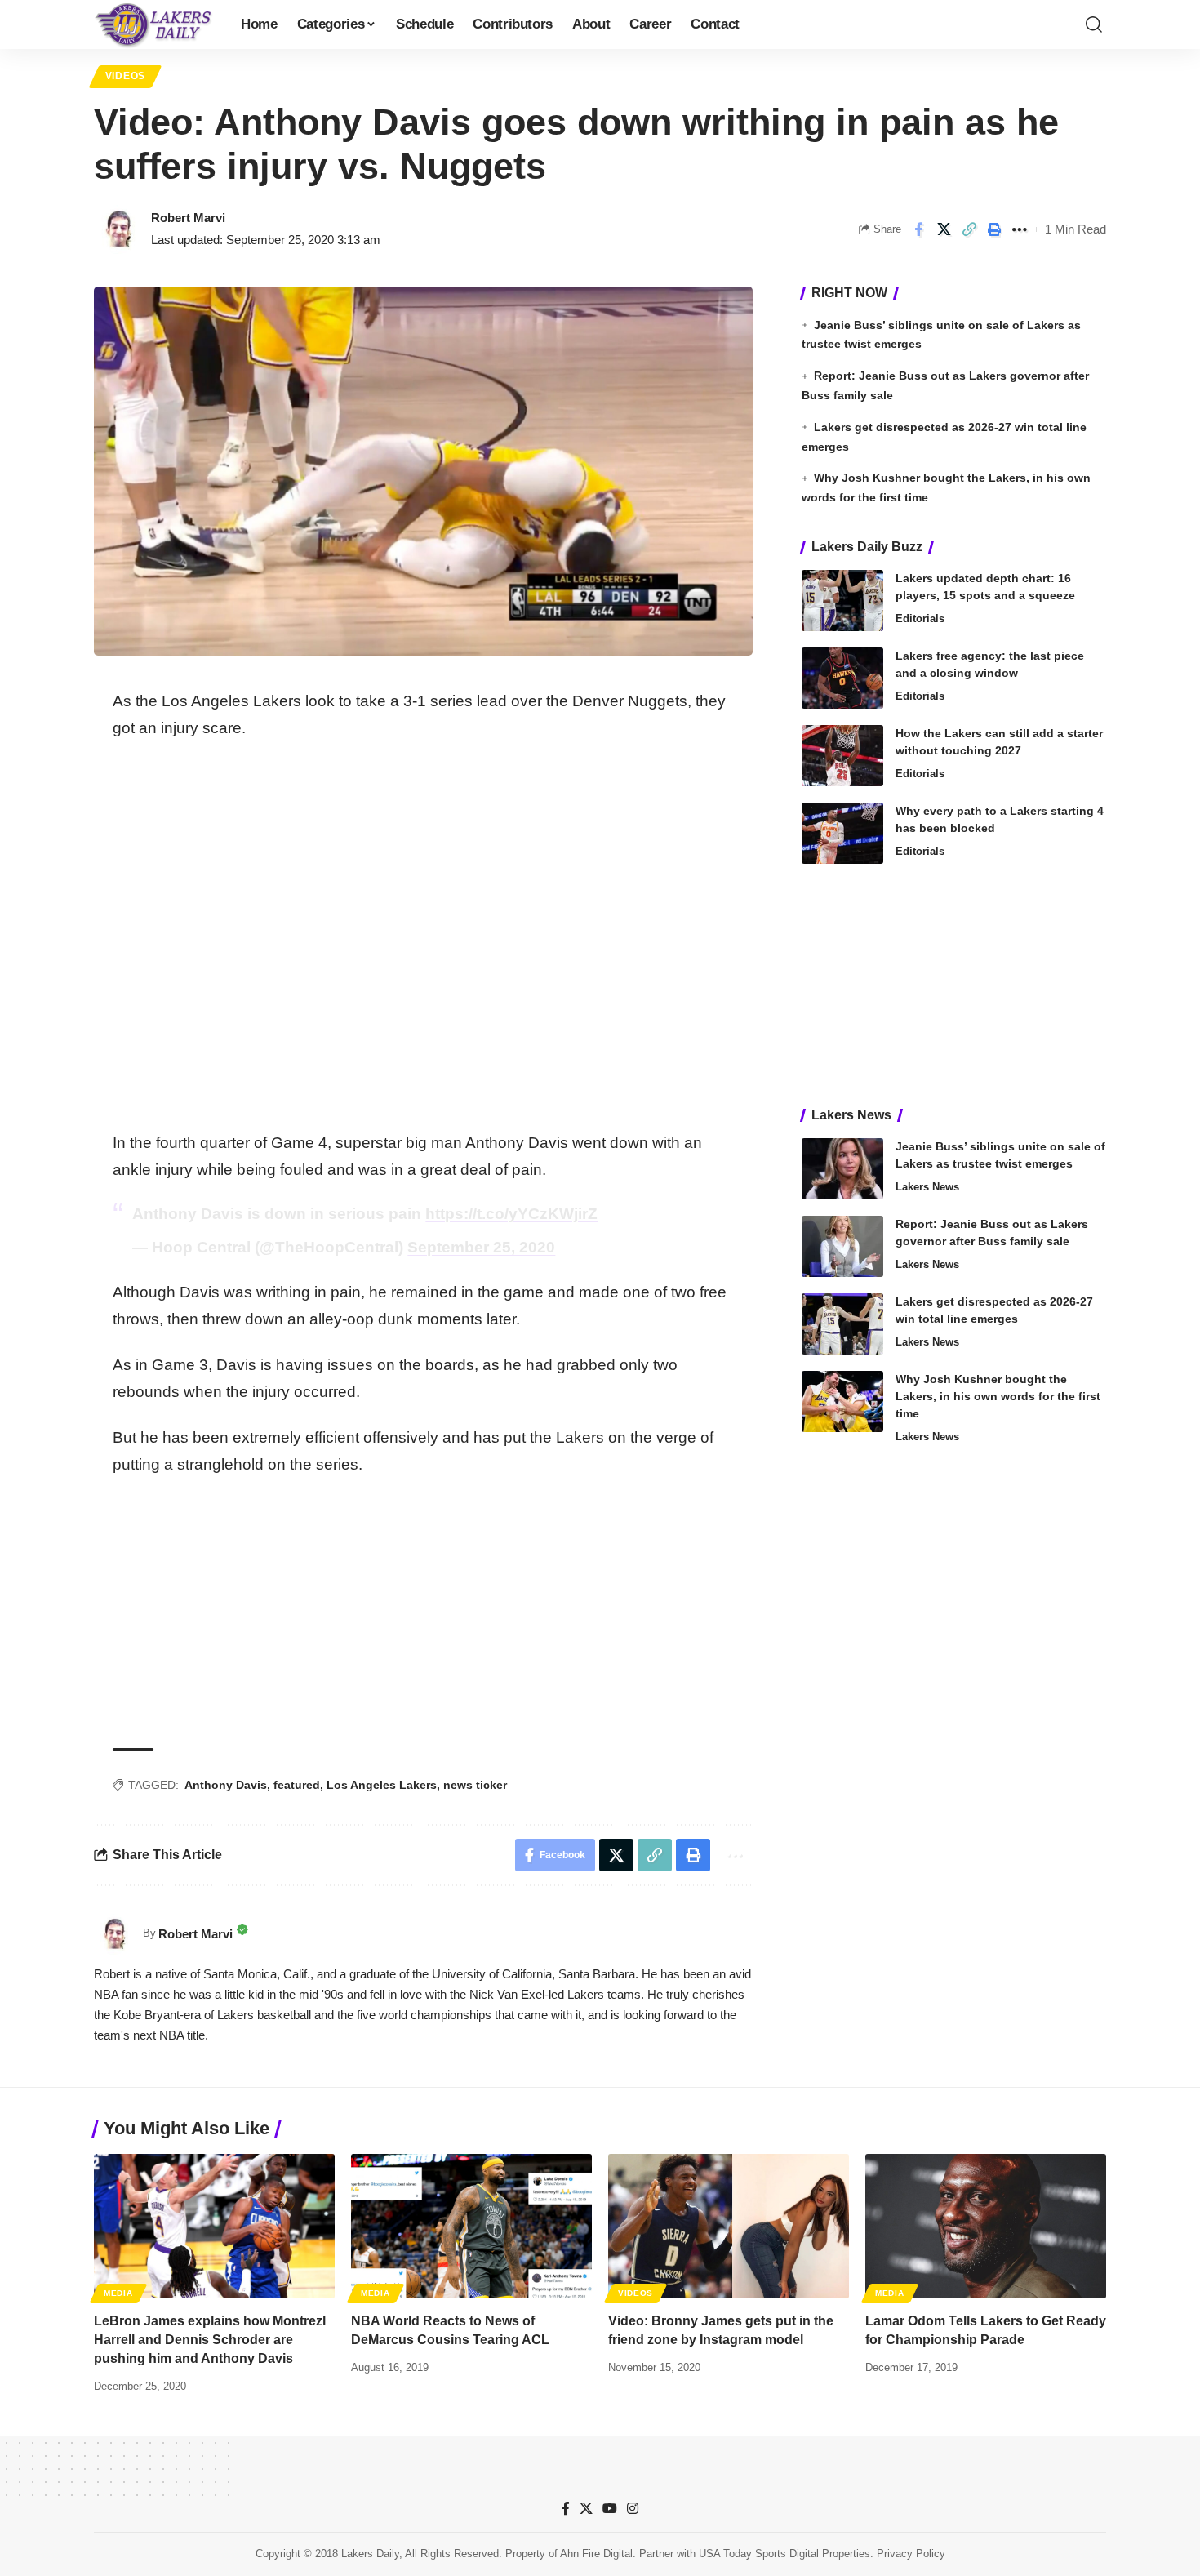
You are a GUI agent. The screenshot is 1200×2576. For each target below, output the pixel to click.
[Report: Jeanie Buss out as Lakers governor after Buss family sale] (842, 1246)
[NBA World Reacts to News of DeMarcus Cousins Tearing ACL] (471, 2226)
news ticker (475, 1785)
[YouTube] (610, 2509)
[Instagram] (633, 2509)
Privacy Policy (911, 2554)
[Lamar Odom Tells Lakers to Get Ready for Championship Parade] (986, 2226)
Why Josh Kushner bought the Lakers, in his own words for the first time (998, 1396)
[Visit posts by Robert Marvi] (118, 229)
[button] (1094, 24)
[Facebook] (566, 2509)
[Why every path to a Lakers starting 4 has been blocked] (842, 833)
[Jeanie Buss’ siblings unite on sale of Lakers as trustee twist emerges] (842, 1169)
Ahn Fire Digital (596, 2554)
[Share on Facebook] (918, 229)
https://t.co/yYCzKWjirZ (511, 1214)
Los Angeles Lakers (382, 1785)
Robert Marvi (188, 218)
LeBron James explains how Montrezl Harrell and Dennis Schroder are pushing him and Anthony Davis (210, 2340)
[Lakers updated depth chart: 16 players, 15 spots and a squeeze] (842, 601)
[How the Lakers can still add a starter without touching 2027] (842, 756)
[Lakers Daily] (154, 24)
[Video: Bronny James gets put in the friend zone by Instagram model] (729, 2226)
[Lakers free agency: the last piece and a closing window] (842, 678)
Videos (125, 76)
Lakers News (927, 1187)
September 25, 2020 (481, 1247)
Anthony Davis (226, 1785)
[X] (586, 2509)
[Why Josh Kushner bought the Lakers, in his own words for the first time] (842, 1401)
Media (118, 2293)
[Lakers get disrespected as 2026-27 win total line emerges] (842, 1324)
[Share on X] (944, 229)
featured (297, 1785)
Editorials (920, 618)
